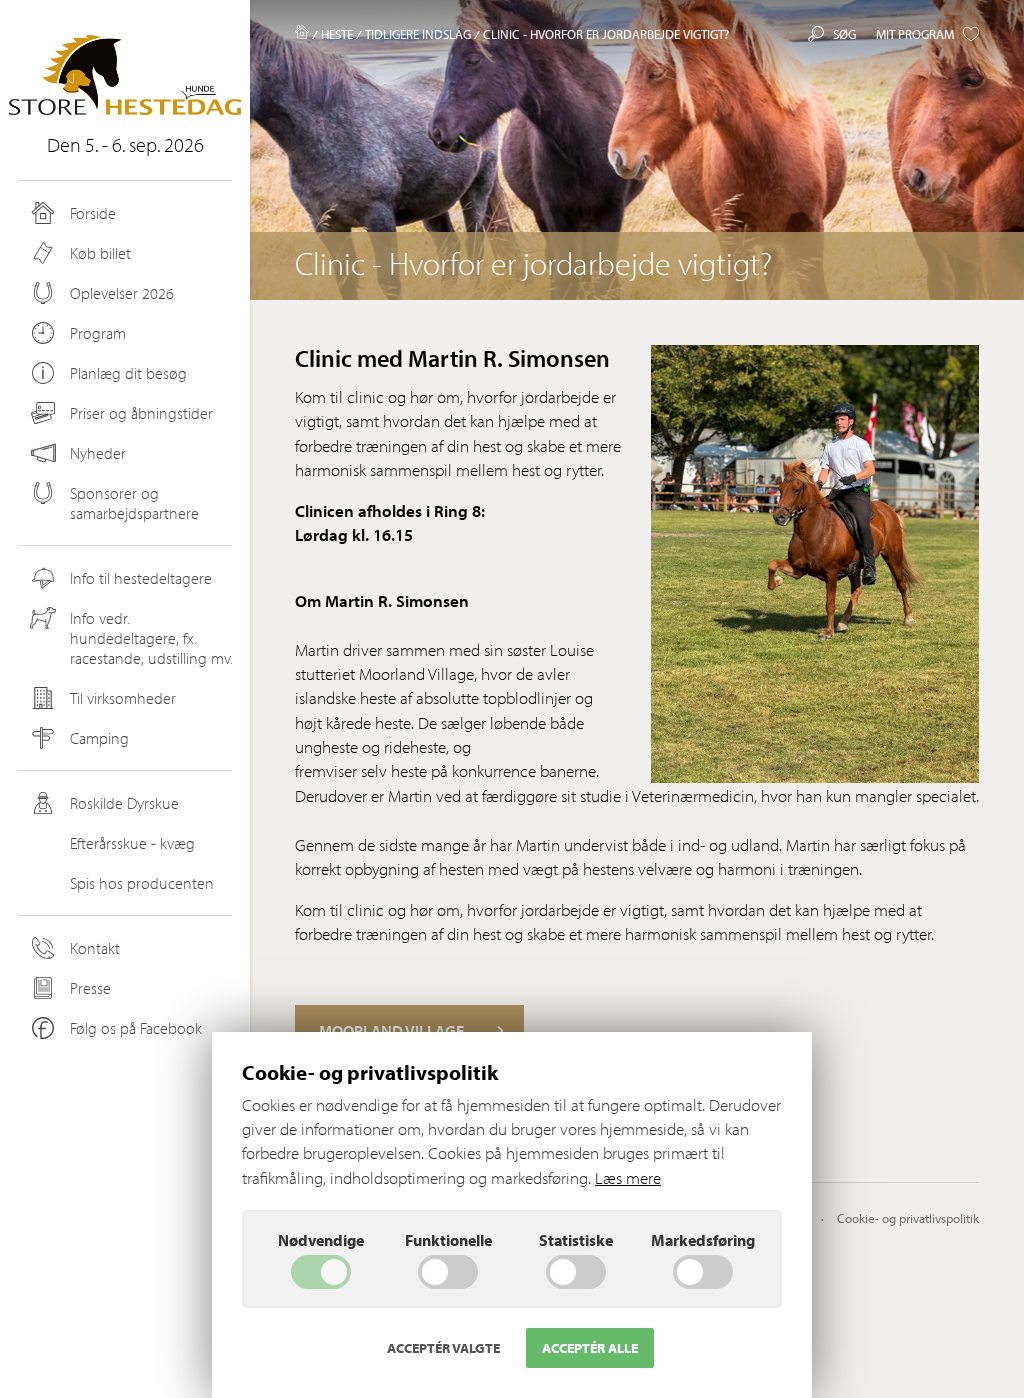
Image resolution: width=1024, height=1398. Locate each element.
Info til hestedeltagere (141, 578)
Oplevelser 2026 (122, 293)
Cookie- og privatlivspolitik (908, 1218)
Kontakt (95, 948)
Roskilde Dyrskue (124, 803)
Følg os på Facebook (136, 1028)
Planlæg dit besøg (128, 373)
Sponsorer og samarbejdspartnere (134, 503)
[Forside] (302, 34)
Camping (99, 738)
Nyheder (98, 453)
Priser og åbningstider (141, 413)
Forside (93, 213)
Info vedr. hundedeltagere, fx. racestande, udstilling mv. (151, 638)
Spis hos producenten (142, 883)
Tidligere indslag (418, 34)
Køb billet (100, 253)
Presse (90, 988)
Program (98, 333)
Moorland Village (391, 1031)
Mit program (915, 34)
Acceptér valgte (443, 1348)
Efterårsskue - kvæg (132, 843)
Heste (337, 34)
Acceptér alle (590, 1348)
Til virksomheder (123, 698)
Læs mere (628, 1177)
